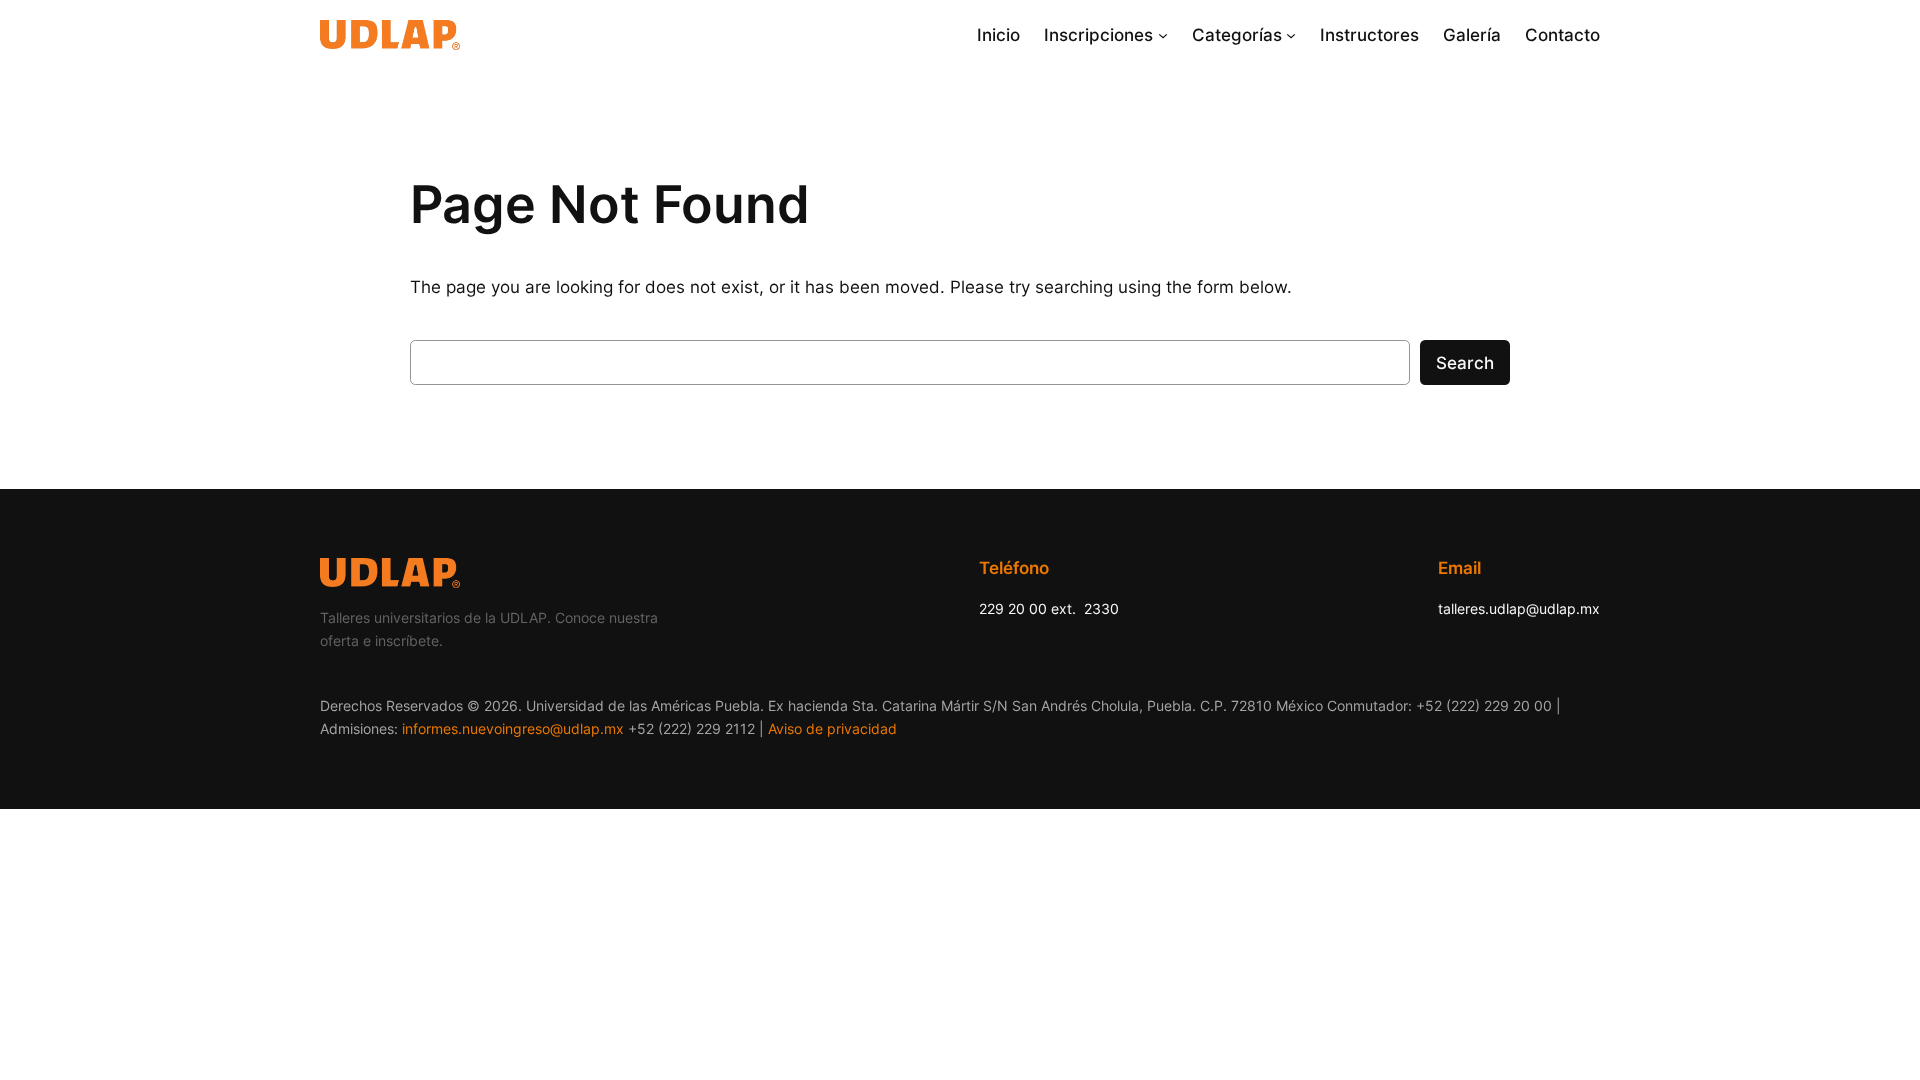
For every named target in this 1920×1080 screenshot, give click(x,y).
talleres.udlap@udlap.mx (1519, 608)
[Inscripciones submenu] (1163, 35)
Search (1465, 363)
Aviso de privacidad (832, 728)
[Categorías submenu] (1291, 35)
